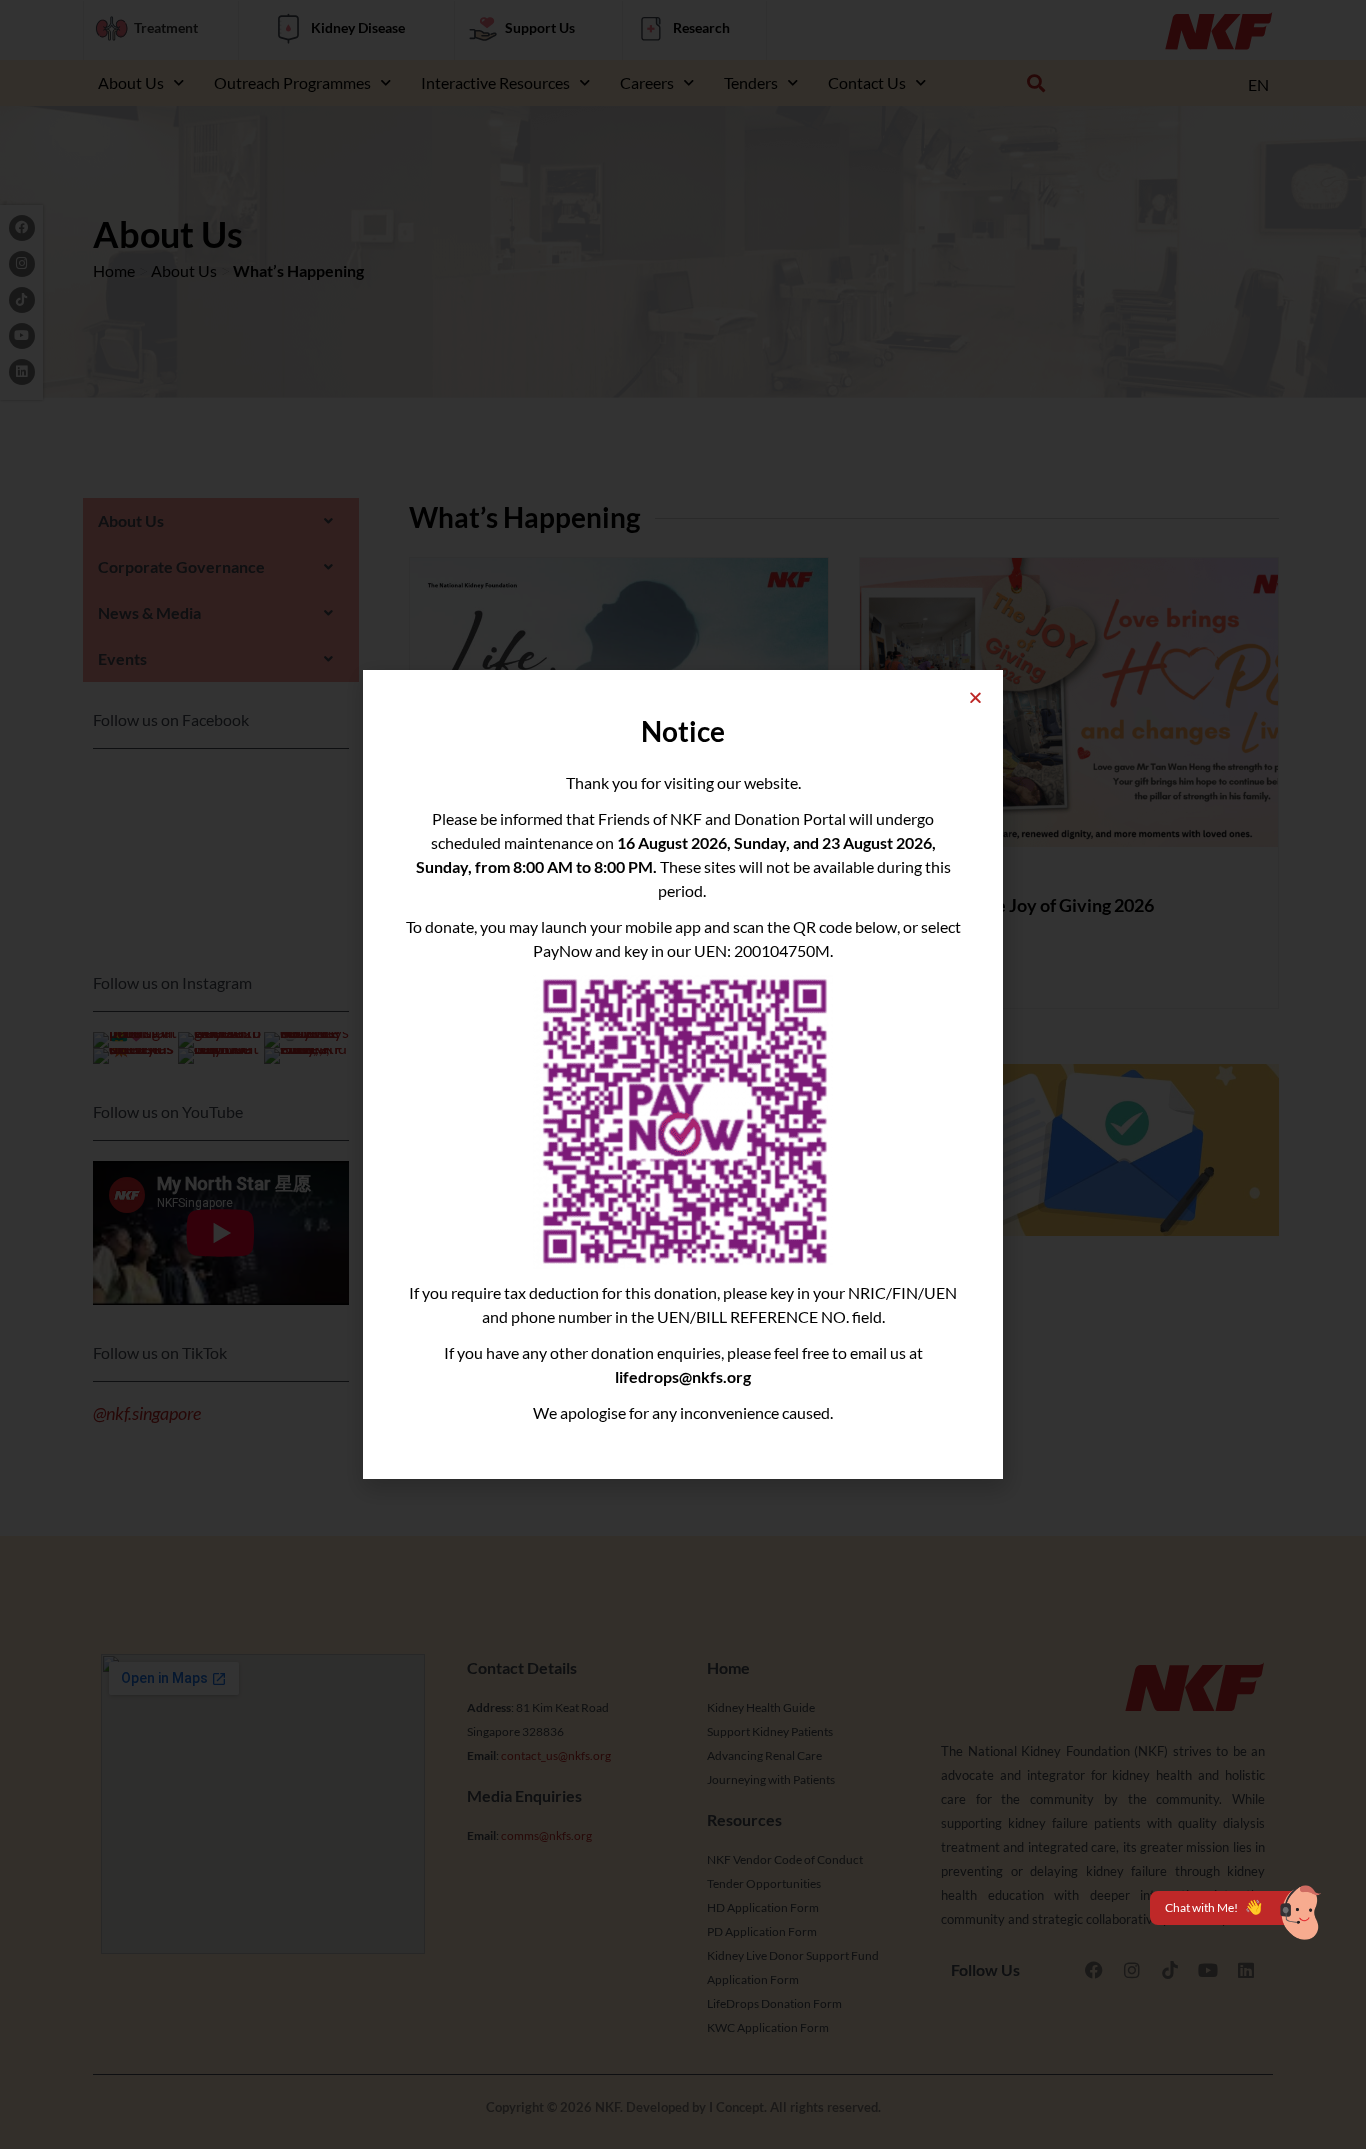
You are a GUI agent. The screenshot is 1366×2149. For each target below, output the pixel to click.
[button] (975, 697)
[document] (683, 1074)
